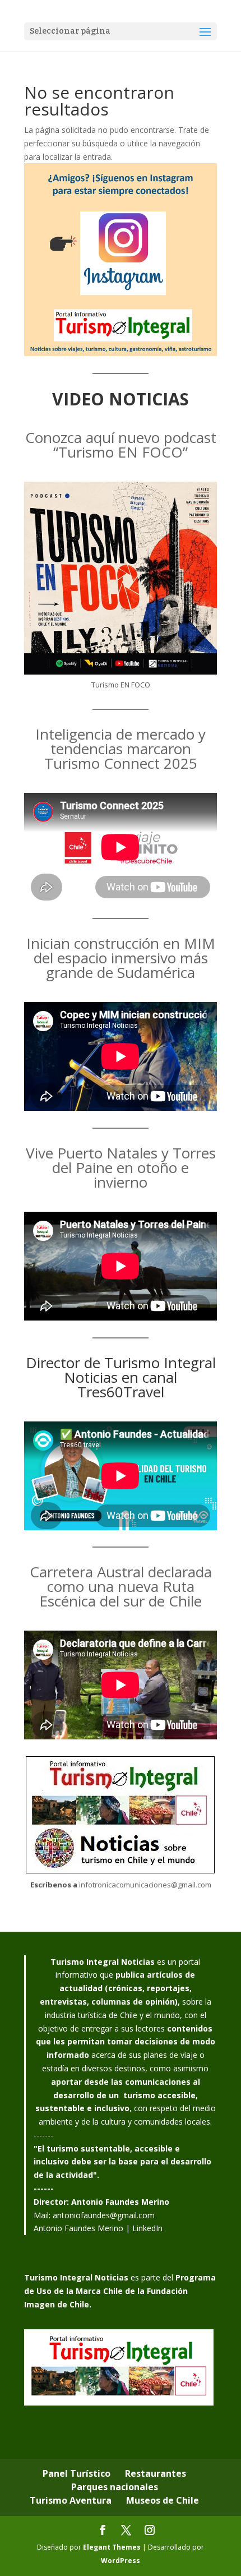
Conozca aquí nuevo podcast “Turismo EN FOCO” (121, 445)
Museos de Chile (163, 2500)
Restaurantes (156, 2473)
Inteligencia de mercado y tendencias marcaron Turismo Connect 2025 (121, 749)
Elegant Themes (112, 2547)
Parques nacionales (115, 2487)
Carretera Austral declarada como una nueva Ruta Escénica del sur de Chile (121, 1586)
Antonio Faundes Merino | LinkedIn (98, 2228)
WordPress (121, 2561)
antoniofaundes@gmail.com (104, 2215)
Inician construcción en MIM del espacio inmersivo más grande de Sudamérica (121, 958)
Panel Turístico (77, 2473)
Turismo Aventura (71, 2500)
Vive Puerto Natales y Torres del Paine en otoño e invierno (121, 1167)
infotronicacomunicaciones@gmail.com (145, 1885)
